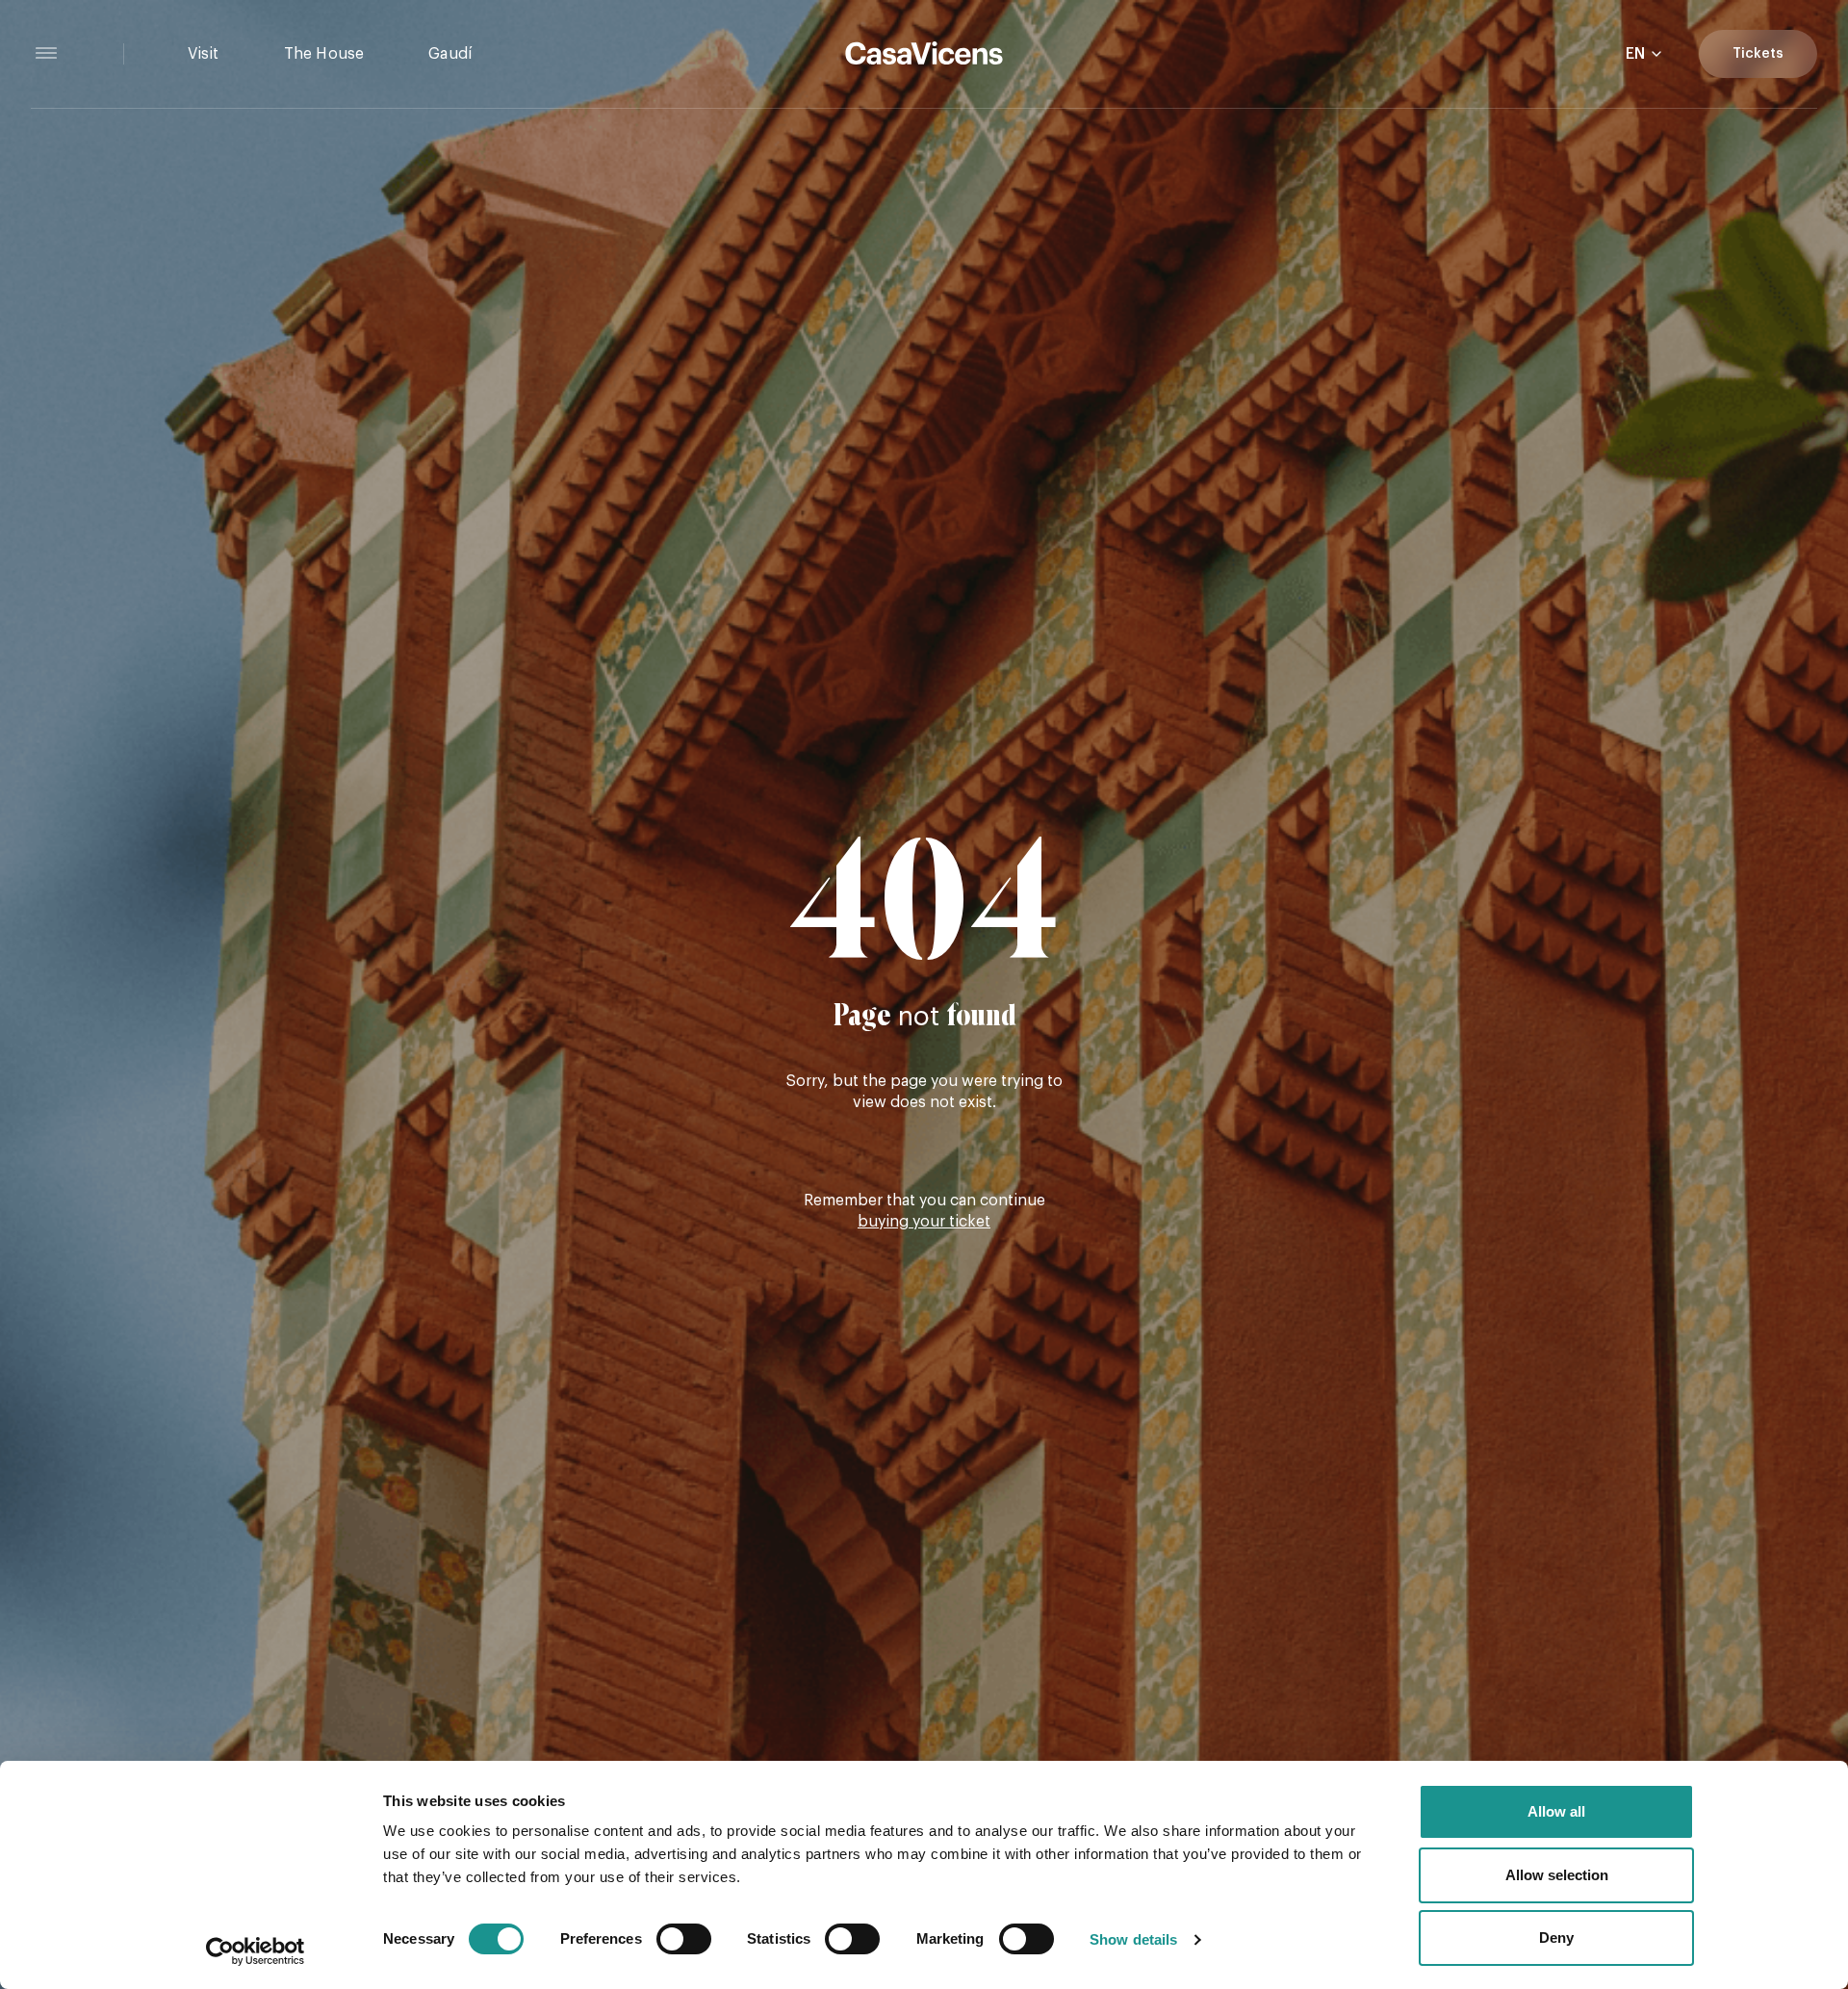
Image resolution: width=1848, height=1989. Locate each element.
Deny (1556, 1937)
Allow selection (1557, 1875)
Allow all (1556, 1811)
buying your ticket (924, 1222)
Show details (1133, 1939)
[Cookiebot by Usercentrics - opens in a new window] (256, 1951)
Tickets (1758, 54)
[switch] (684, 1939)
